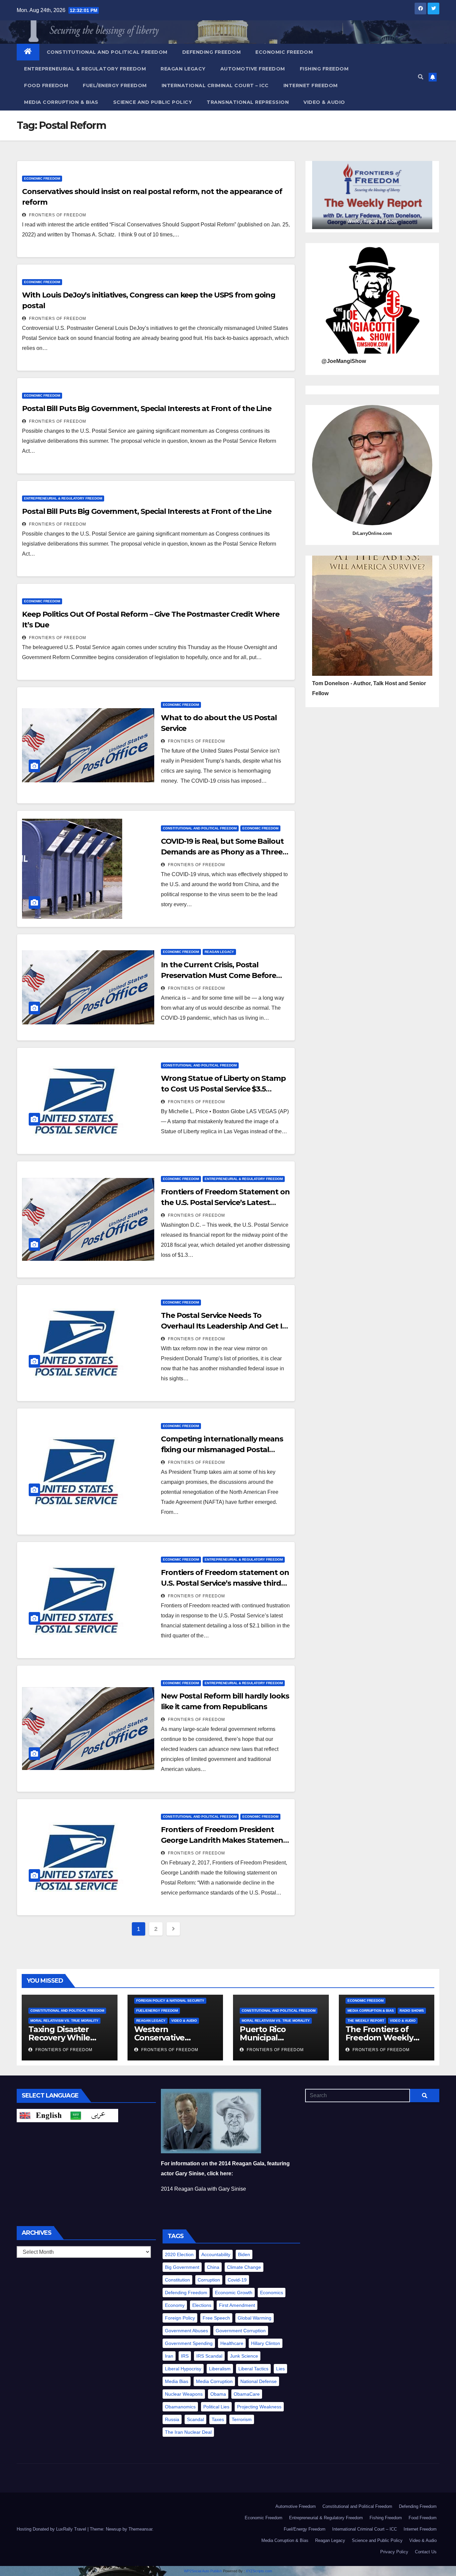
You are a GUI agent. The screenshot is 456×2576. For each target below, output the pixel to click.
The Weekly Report (366, 2021)
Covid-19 (237, 2280)
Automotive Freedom (253, 69)
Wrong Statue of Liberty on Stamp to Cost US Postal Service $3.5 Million (223, 1089)
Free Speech (216, 2318)
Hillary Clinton (266, 2343)
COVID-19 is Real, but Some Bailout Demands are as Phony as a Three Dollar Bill (222, 852)
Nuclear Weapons (184, 2394)
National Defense (259, 2381)
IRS (185, 2356)
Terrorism (242, 2419)
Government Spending (189, 2343)
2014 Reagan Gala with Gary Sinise (203, 2189)
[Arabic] (93, 2115)
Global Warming (255, 2318)
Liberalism (220, 2369)
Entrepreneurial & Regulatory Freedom (85, 69)
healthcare (232, 2343)
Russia (172, 2419)
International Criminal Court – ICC (215, 85)
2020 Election (179, 2254)
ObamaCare (247, 2394)
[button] (421, 77)
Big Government (182, 2267)
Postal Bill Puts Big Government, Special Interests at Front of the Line (147, 409)
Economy (175, 2305)
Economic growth (234, 2293)
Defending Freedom (212, 52)
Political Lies (216, 2407)
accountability (216, 2254)
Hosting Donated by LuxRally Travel (52, 2529)
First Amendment (237, 2305)
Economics (272, 2293)
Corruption (209, 2280)
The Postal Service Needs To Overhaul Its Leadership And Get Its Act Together (225, 1326)
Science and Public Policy (153, 102)
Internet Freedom (311, 85)
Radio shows (412, 2011)
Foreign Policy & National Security (170, 2001)
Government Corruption (241, 2331)
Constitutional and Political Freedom (107, 52)
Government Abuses (186, 2331)
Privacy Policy (394, 2552)
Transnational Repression (248, 102)
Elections (202, 2305)
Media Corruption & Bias (61, 102)
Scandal (195, 2419)
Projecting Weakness (259, 2407)
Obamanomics (180, 2407)
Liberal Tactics (253, 2369)
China (213, 2267)
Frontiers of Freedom (57, 215)
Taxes (218, 2419)
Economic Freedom (284, 52)
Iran (169, 2356)
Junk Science (244, 2356)
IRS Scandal (209, 2356)
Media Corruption (214, 2381)
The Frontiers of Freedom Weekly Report (379, 2038)
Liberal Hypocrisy (183, 2369)
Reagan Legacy (183, 69)
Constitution (177, 2280)
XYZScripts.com (259, 2571)
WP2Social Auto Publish (203, 2571)
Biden (244, 2254)
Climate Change (244, 2267)
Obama (218, 2394)
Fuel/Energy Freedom (115, 85)
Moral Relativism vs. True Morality (64, 2021)
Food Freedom (46, 85)
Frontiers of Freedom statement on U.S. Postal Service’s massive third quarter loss (225, 1583)
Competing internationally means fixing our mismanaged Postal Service (222, 1450)
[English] (42, 2115)
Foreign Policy (180, 2318)
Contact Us (426, 2552)
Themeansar (140, 2529)
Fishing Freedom (324, 69)
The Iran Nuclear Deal (188, 2432)
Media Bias (177, 2381)
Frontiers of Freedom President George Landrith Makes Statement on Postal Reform (224, 1840)
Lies (280, 2369)
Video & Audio (324, 102)
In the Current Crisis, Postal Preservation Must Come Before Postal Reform (218, 975)
